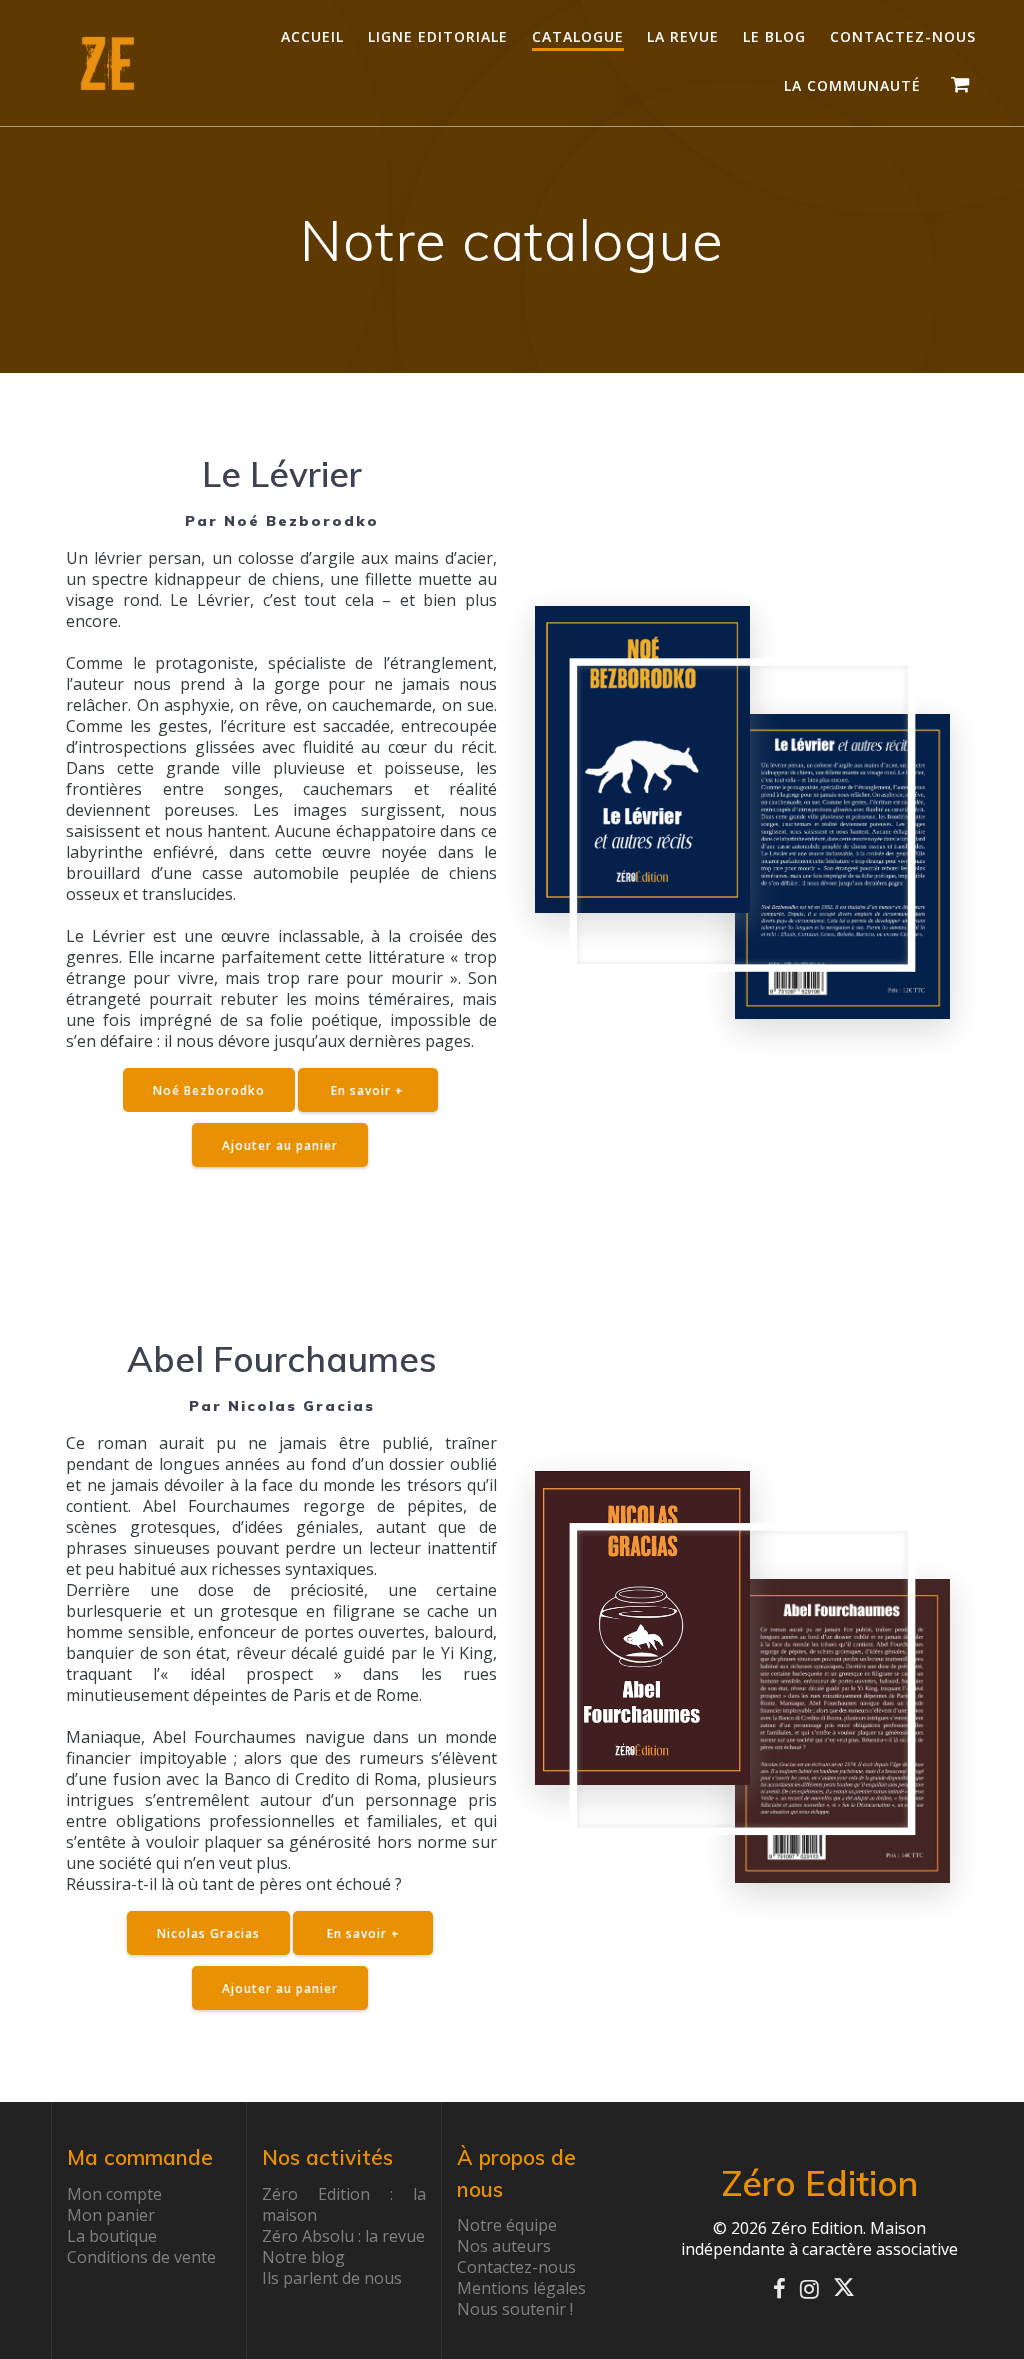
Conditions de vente (141, 2257)
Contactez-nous (903, 36)
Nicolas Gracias (208, 1933)
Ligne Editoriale (438, 36)
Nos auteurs (504, 2246)
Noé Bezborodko (209, 1090)
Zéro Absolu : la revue (343, 2236)
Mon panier (111, 2215)
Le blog (774, 36)
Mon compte (114, 2194)
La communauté (852, 85)
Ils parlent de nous (332, 2278)
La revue (683, 36)
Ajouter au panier (280, 1145)
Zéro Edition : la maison (344, 2204)
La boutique (112, 2236)
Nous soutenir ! (515, 2309)
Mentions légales (521, 2288)
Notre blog (303, 2257)
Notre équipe (507, 2225)
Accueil (312, 36)
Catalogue (578, 36)
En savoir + (367, 1090)
